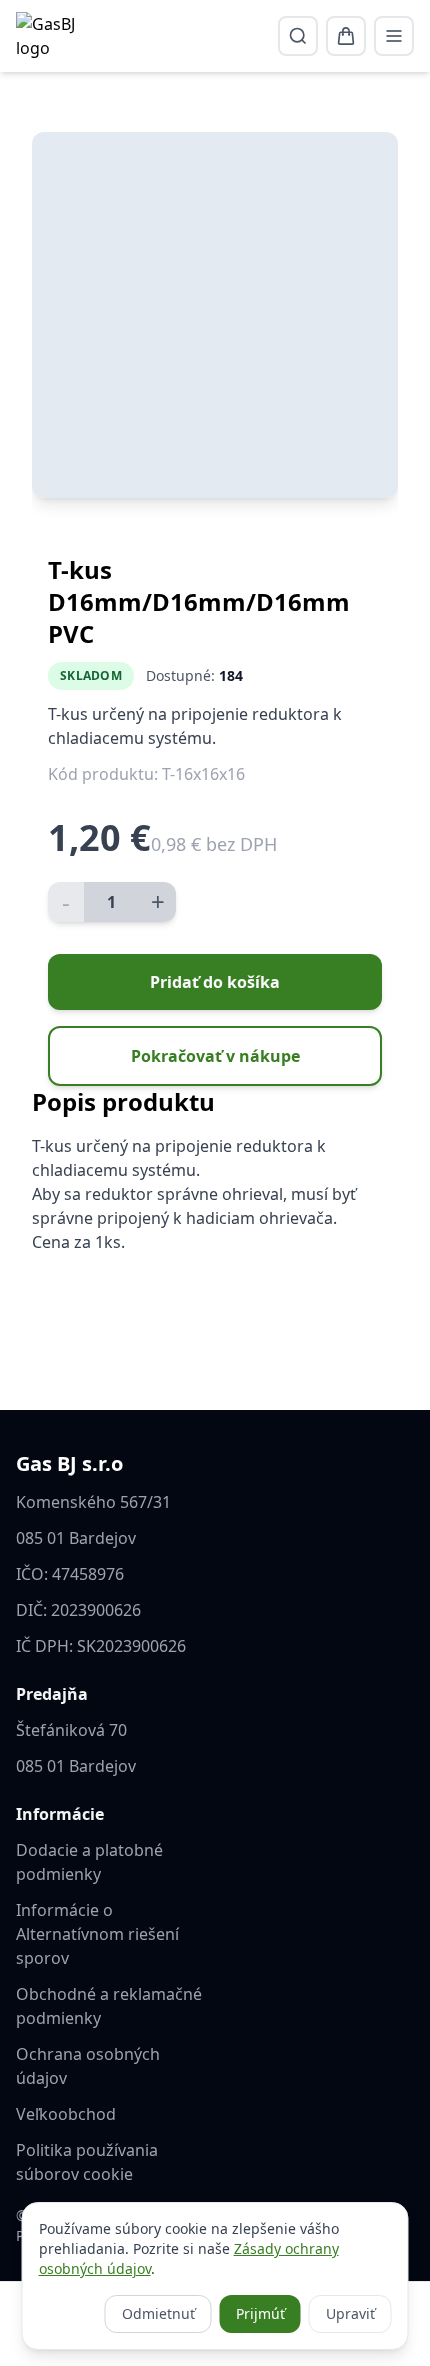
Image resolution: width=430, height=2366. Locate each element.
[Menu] (394, 36)
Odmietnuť (158, 2313)
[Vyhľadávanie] (298, 36)
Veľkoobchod (66, 2114)
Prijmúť (260, 2313)
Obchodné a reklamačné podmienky (109, 2006)
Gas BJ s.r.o (69, 1463)
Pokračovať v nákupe (215, 1056)
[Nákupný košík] (346, 36)
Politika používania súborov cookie (87, 2162)
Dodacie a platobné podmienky (89, 1862)
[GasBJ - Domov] (51, 36)
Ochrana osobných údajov (88, 2066)
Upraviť (350, 2313)
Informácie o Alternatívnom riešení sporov (97, 1934)
